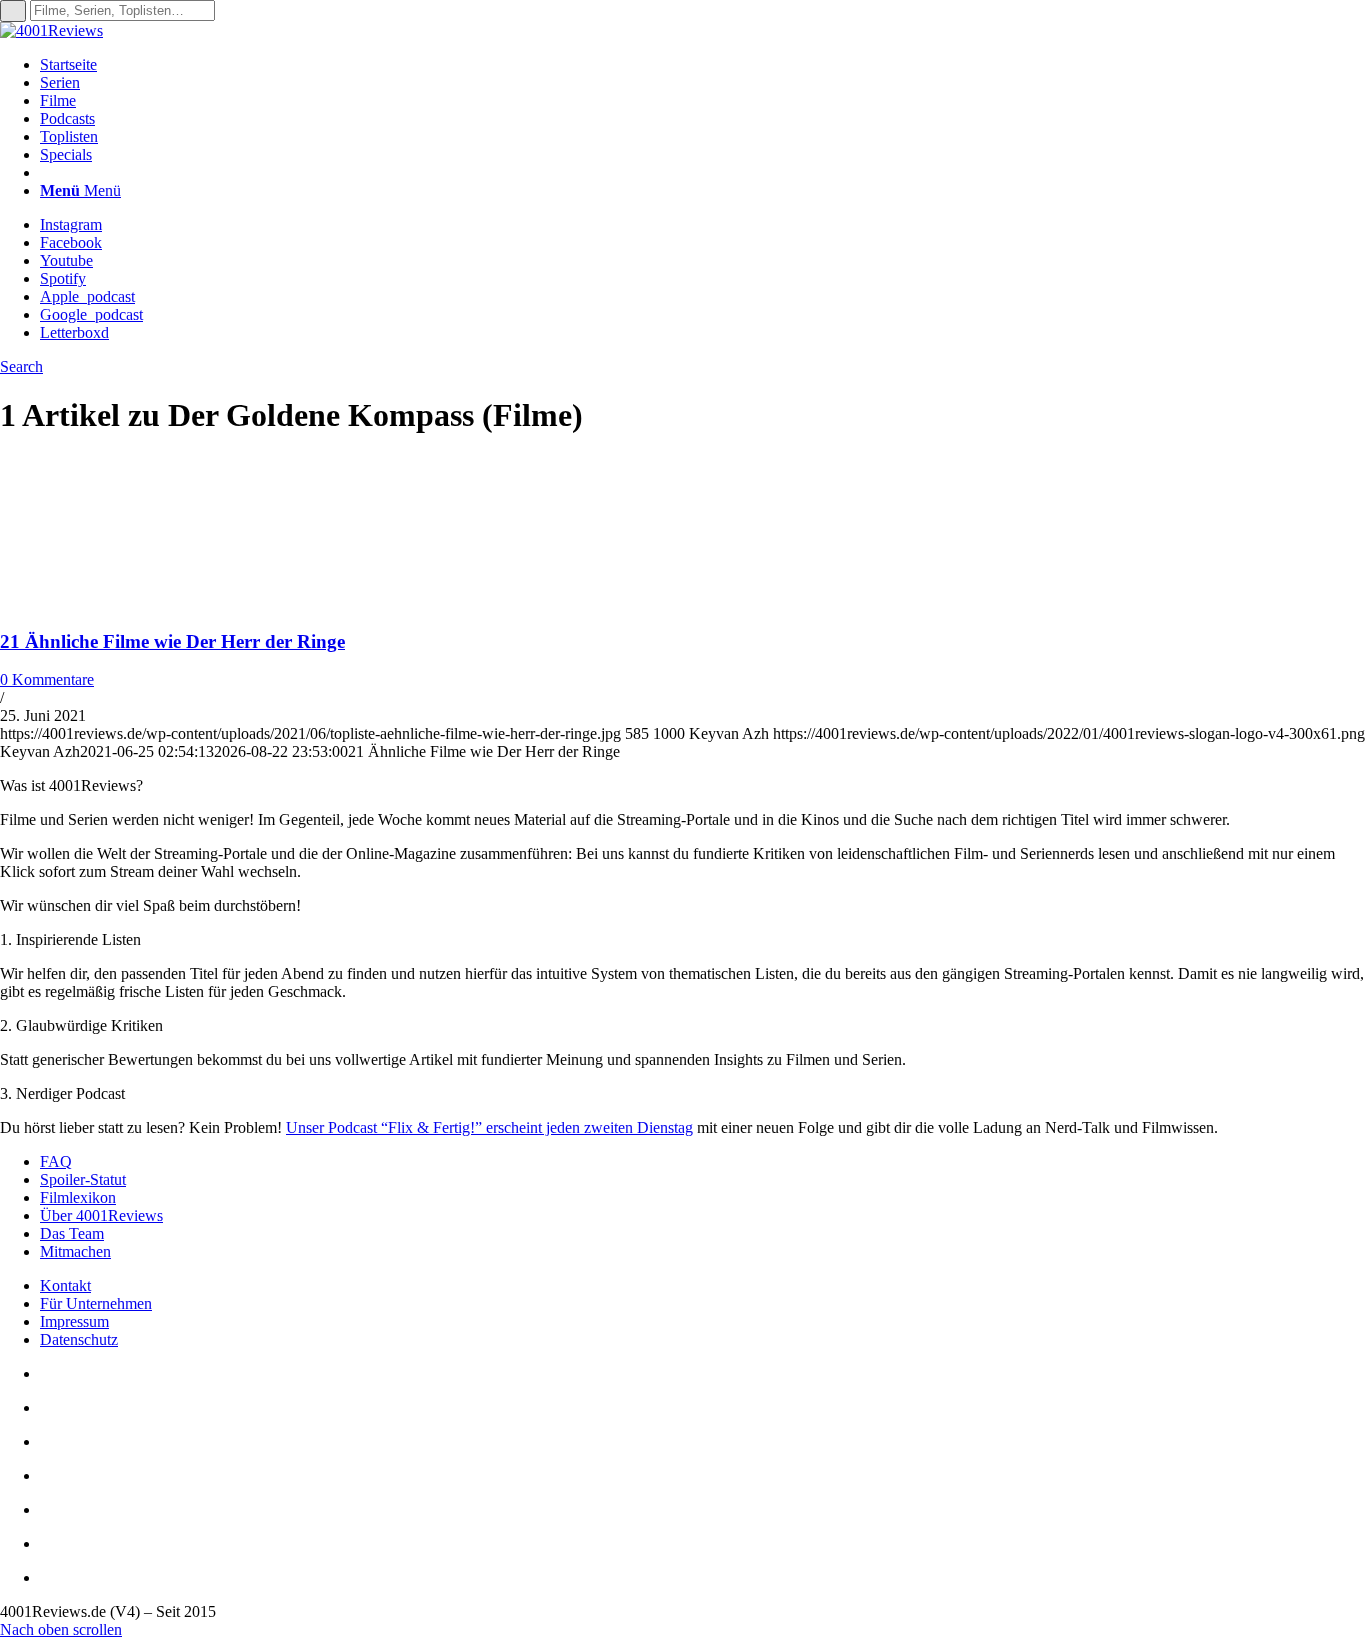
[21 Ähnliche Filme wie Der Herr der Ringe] (130, 602)
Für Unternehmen (96, 1303)
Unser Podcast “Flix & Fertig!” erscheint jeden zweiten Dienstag (489, 1127)
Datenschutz (79, 1339)
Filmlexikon (78, 1197)
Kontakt (65, 1285)
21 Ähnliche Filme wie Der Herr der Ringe (172, 641)
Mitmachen (75, 1251)
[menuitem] (703, 65)
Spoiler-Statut (83, 1179)
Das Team (72, 1233)
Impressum (74, 1321)
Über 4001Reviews (101, 1215)
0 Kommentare (47, 679)
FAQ (56, 1161)
